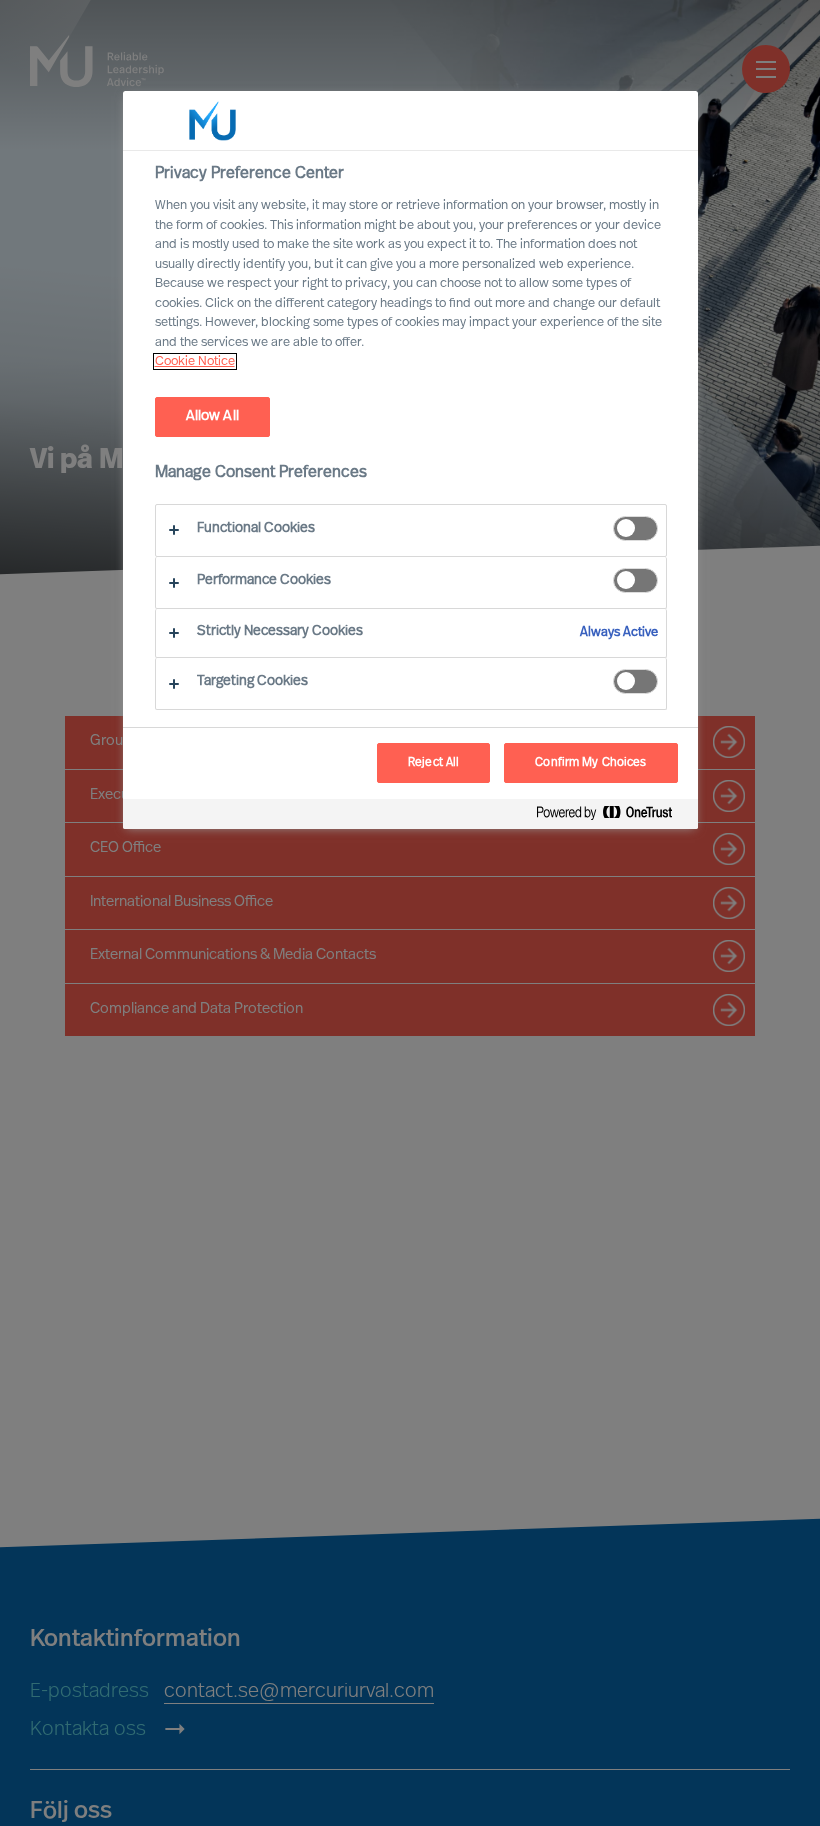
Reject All (433, 763)
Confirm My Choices (590, 763)
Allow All (212, 416)
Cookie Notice (195, 361)
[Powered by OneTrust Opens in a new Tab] (612, 816)
